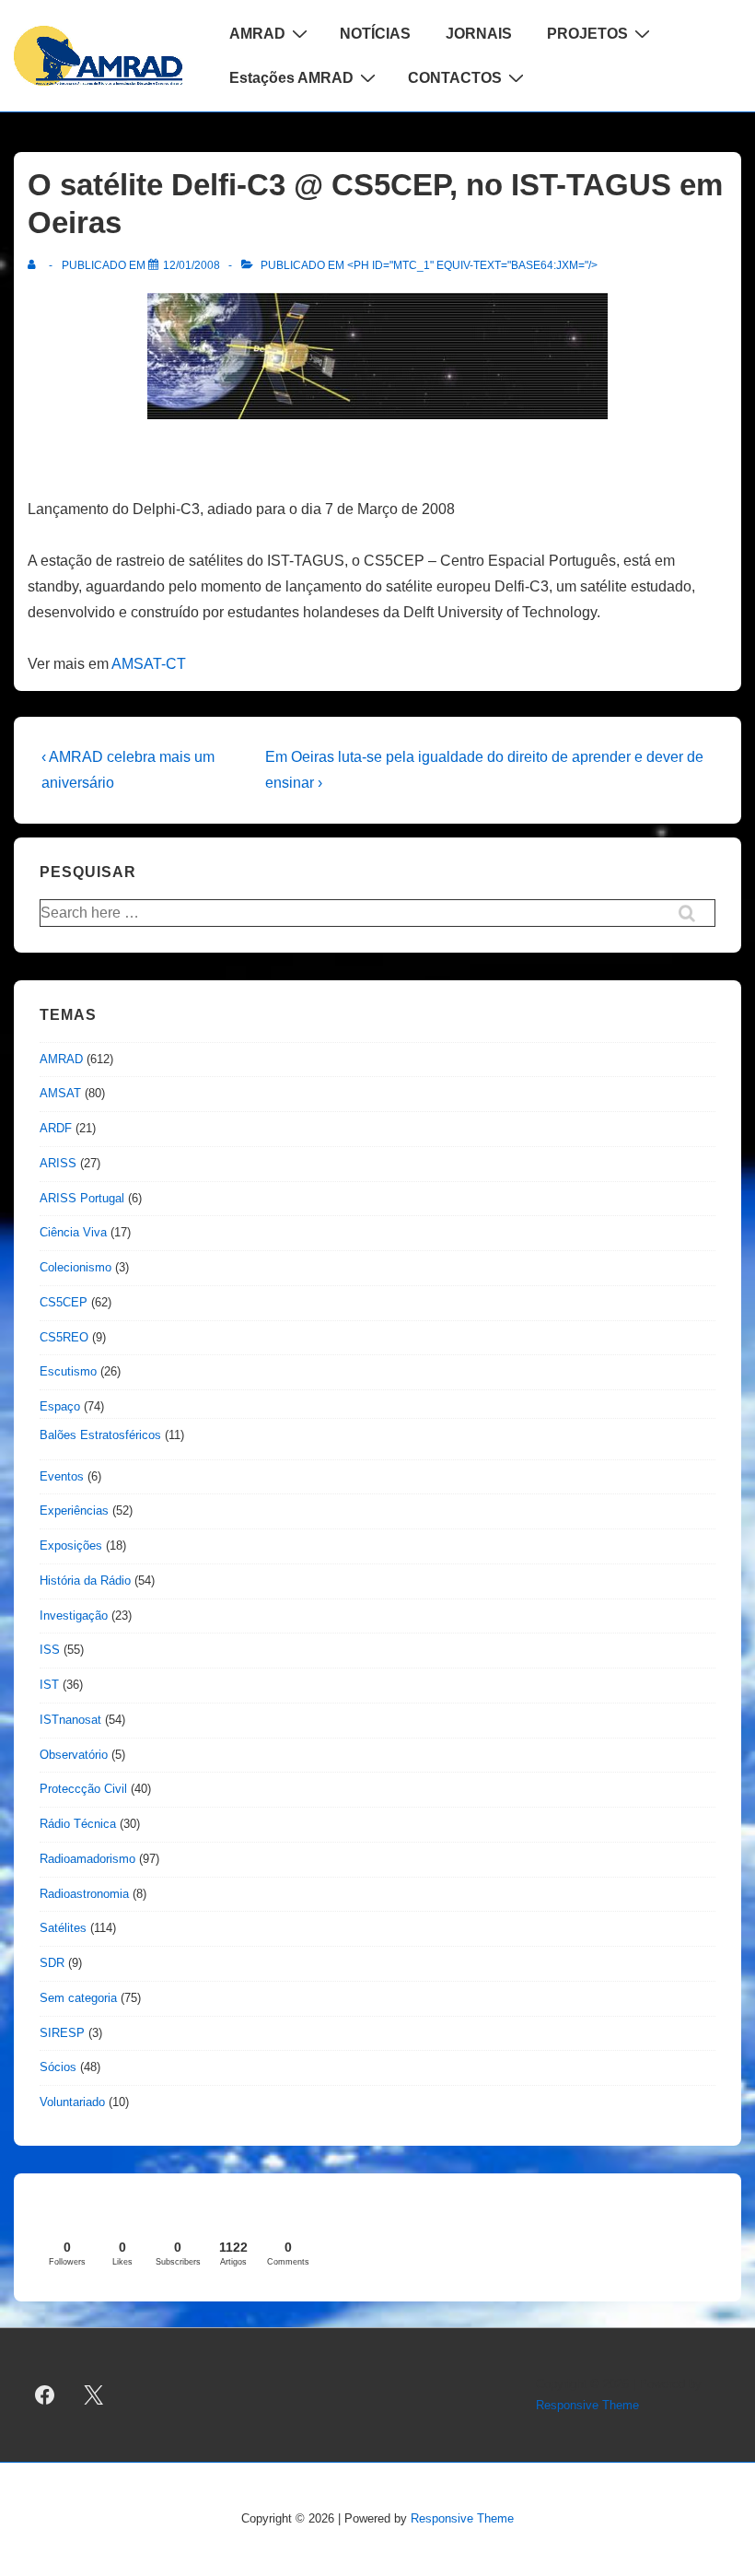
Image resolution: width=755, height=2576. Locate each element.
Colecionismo (75, 1267)
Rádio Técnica (78, 1824)
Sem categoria (78, 1998)
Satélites (63, 1928)
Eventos (62, 1476)
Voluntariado (72, 2102)
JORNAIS (479, 34)
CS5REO (64, 1337)
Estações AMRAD (291, 78)
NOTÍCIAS (375, 34)
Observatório (74, 1755)
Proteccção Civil (83, 1789)
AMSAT (60, 1093)
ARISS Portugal (82, 1198)
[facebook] (45, 2395)
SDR (52, 1963)
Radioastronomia (84, 1894)
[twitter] (94, 2395)
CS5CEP (64, 1302)
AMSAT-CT (149, 664)
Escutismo (68, 1371)
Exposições (71, 1546)
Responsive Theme (587, 2405)
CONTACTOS (455, 78)
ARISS (58, 1163)
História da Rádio (85, 1581)
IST (49, 1685)
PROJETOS (587, 34)
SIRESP (62, 2033)
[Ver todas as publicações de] (35, 265)
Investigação (74, 1616)
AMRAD (257, 34)
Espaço (60, 1406)
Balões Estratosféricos (100, 1435)
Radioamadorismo (87, 1859)
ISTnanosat (70, 1720)
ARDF (56, 1128)
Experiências (74, 1510)
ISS (50, 1650)
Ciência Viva (73, 1232)
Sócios (58, 2067)
